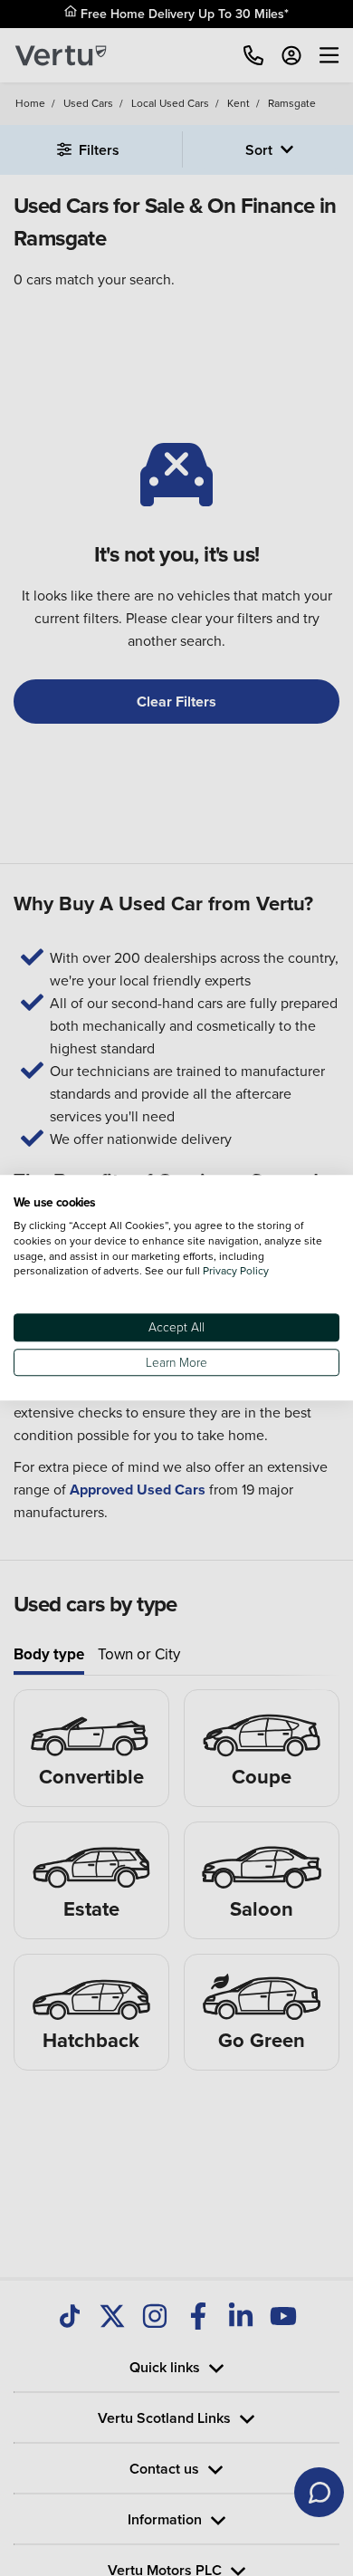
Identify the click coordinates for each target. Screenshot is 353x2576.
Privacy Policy (236, 1271)
